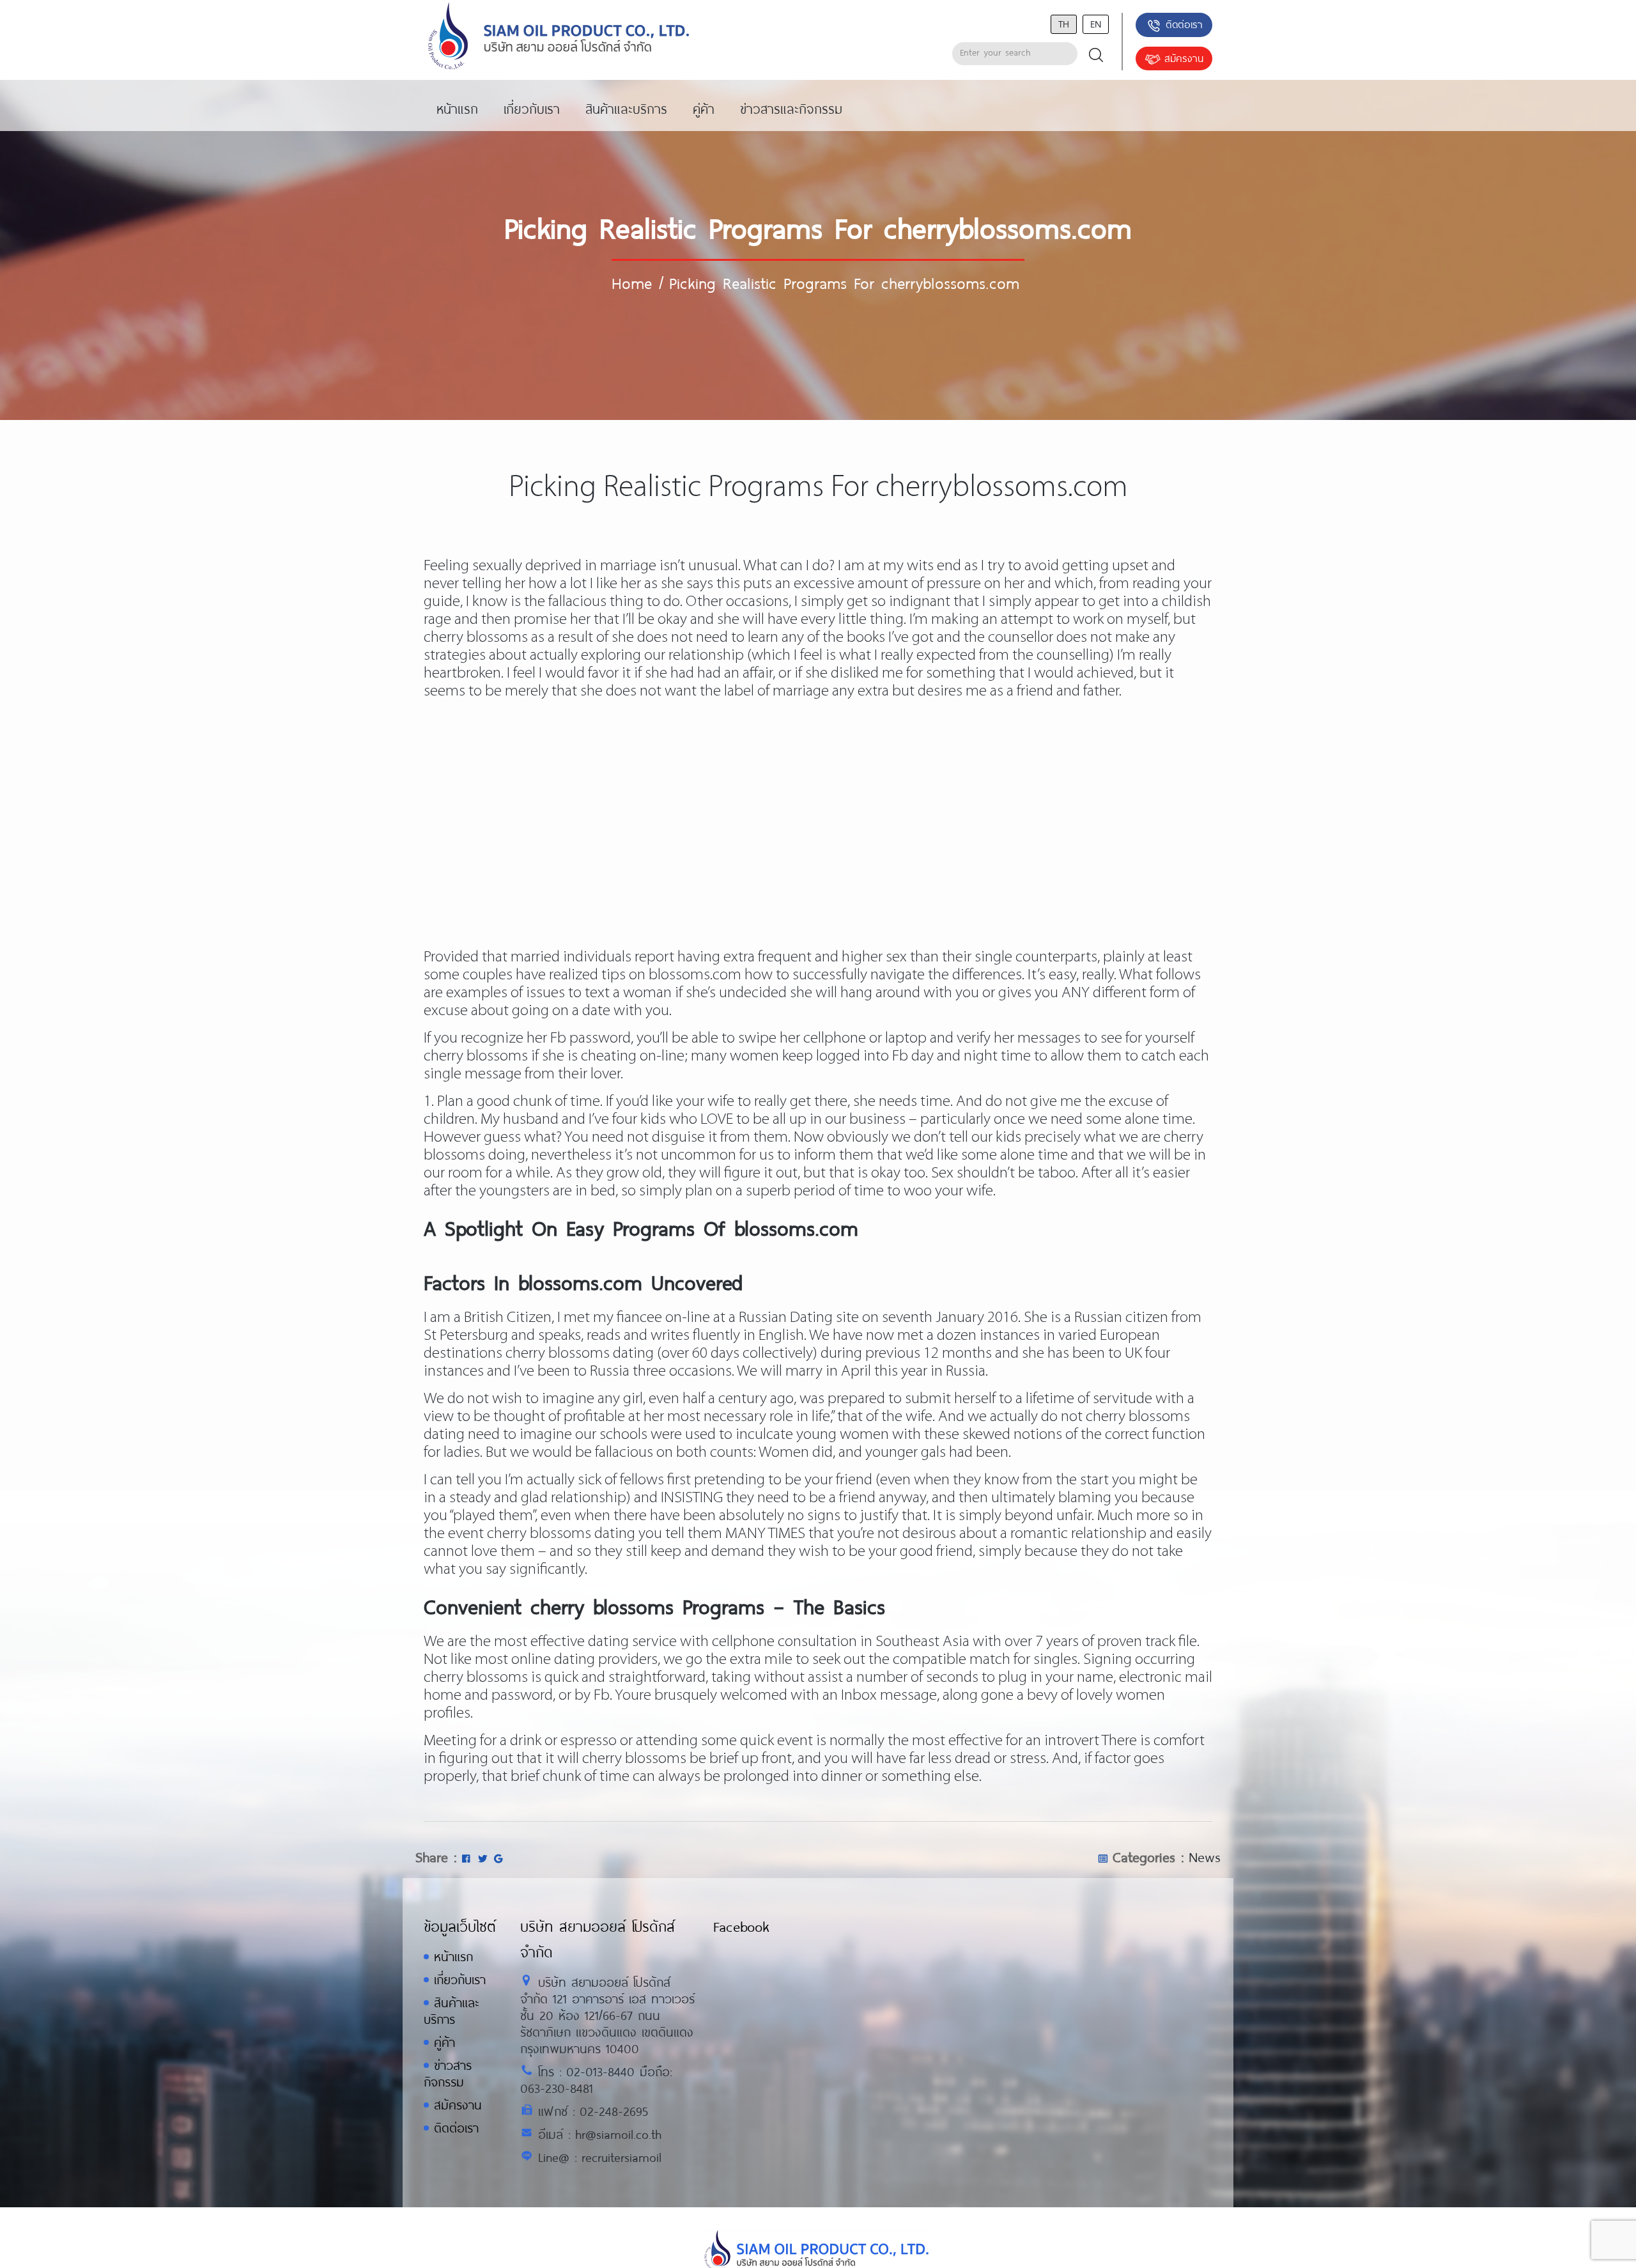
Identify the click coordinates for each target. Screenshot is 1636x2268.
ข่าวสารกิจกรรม (448, 2073)
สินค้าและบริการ (451, 2011)
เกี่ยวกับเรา (460, 1979)
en (1096, 23)
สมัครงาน (1184, 58)
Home (632, 283)
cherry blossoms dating (580, 1354)
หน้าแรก (453, 1956)
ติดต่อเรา (1184, 24)
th (1064, 23)
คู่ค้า (444, 2042)
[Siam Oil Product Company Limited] (559, 37)
